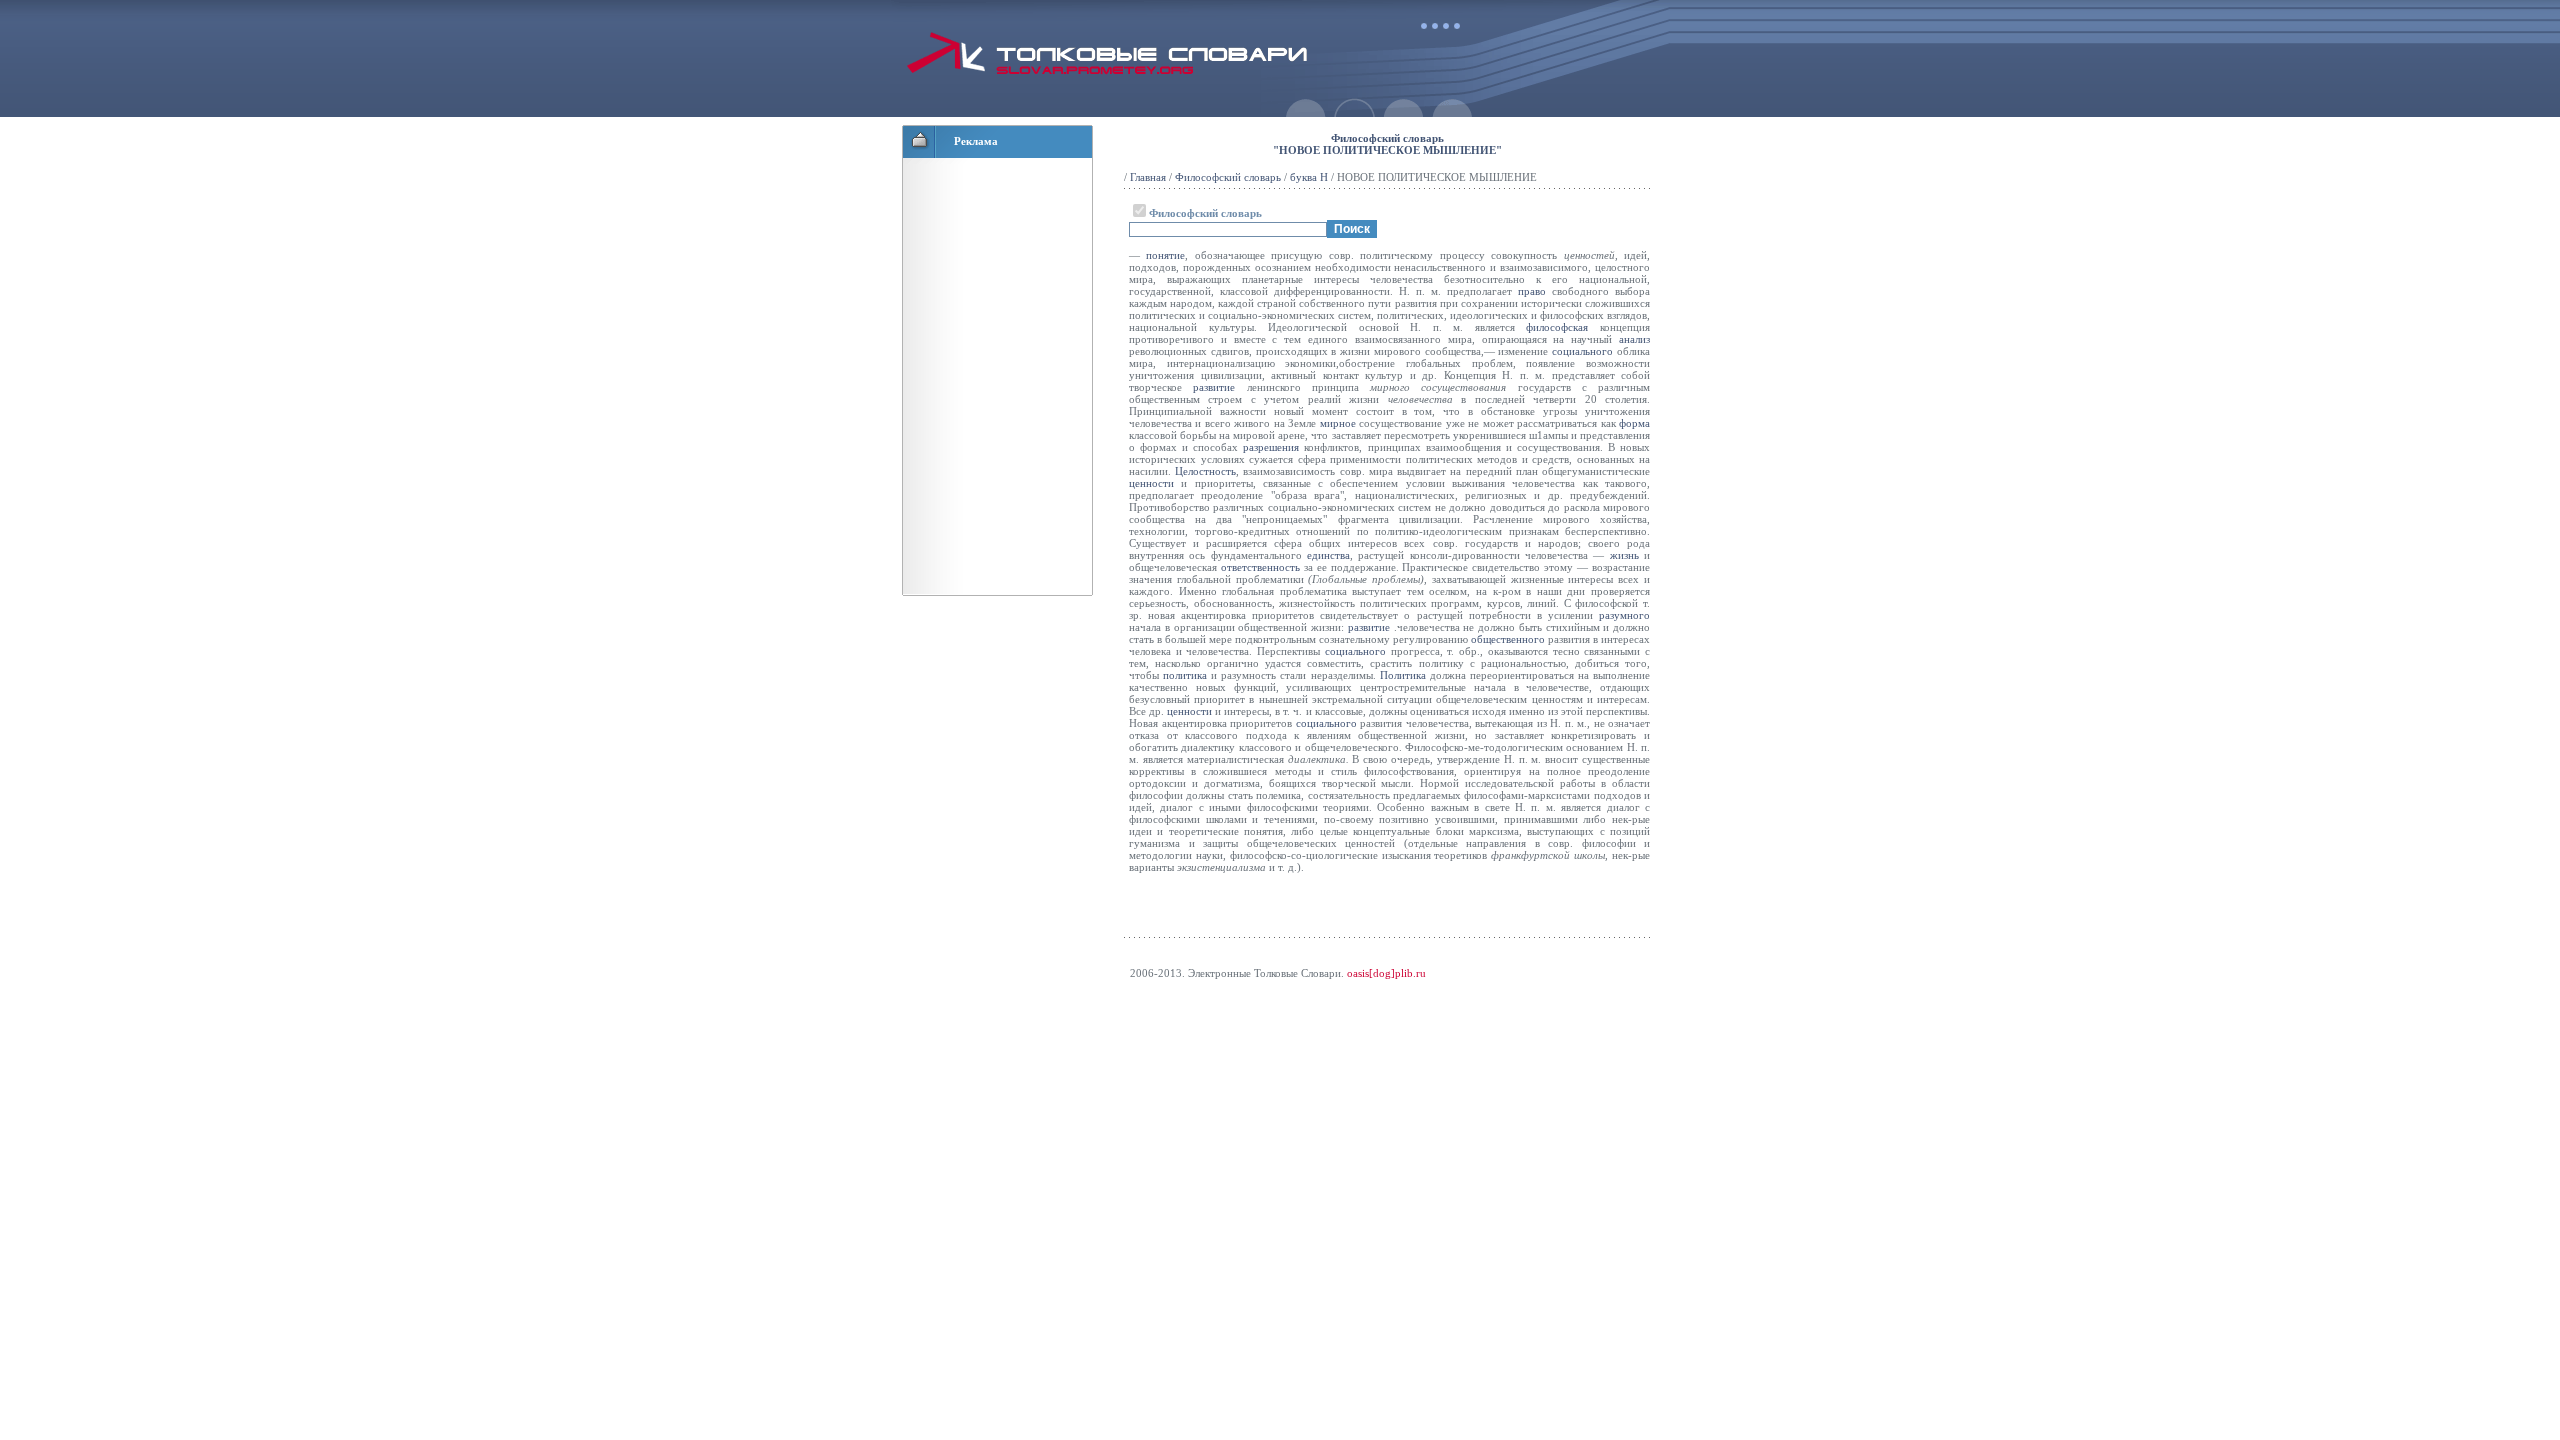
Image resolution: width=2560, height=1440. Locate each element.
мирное (1338, 423)
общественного (1508, 639)
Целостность (1205, 471)
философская (1557, 327)
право (1532, 291)
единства (1328, 555)
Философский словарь (1228, 177)
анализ (1634, 339)
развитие (1214, 387)
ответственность (1260, 567)
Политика (1403, 675)
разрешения (1271, 447)
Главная (1148, 177)
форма (1634, 423)
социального (1582, 351)
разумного (1624, 615)
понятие (1165, 255)
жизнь (1624, 555)
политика (1185, 675)
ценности (1151, 483)
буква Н (1309, 177)
